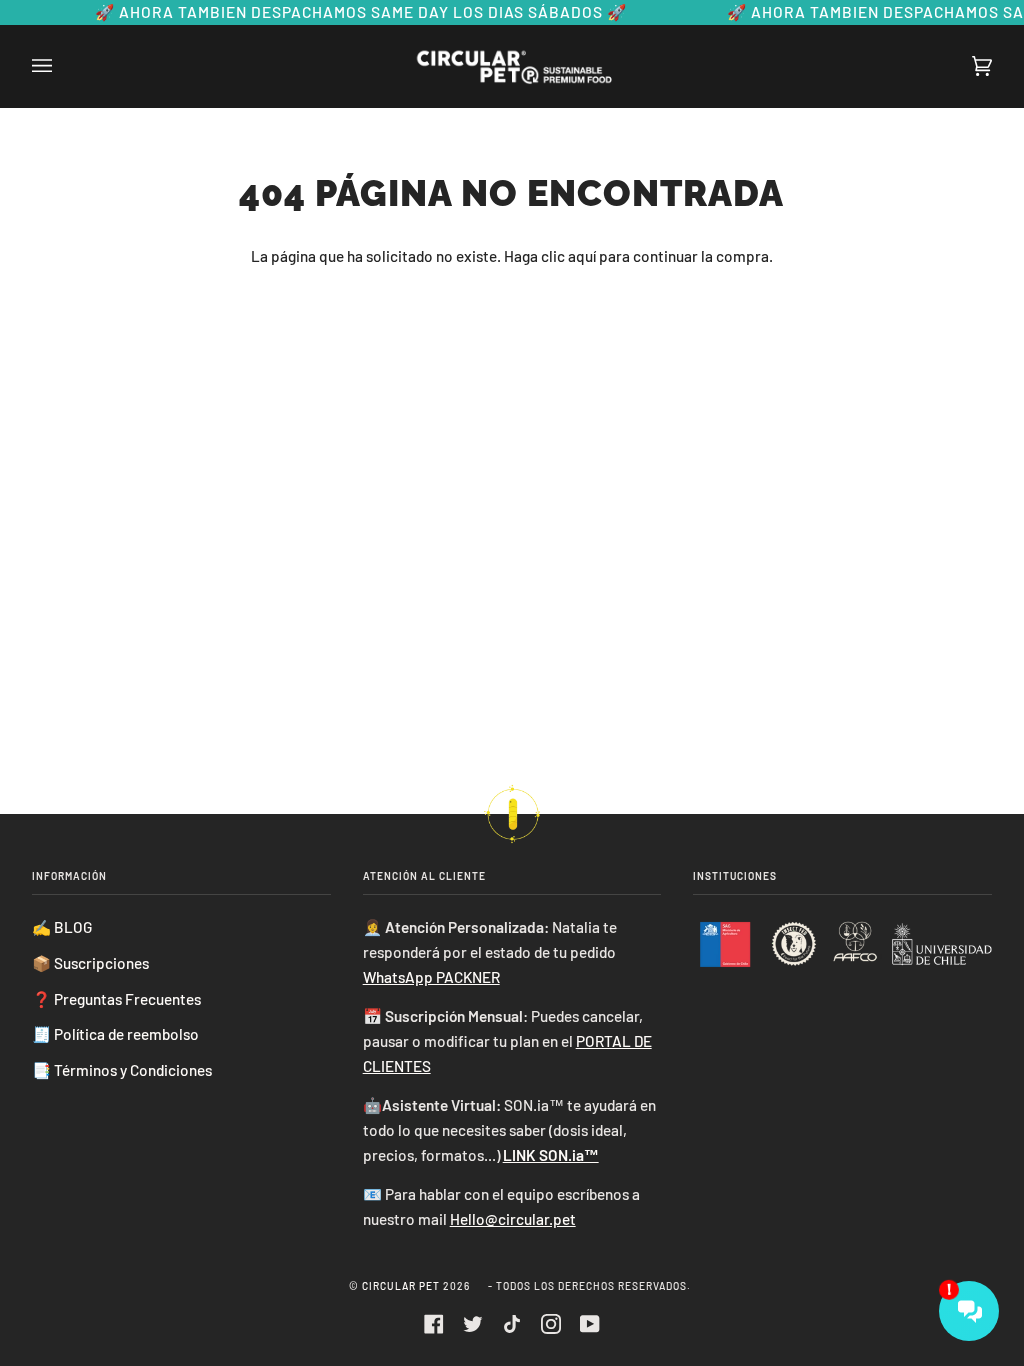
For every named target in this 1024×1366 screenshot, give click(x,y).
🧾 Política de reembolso (115, 1034)
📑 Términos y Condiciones (122, 1070)
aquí (582, 256)
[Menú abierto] (62, 66)
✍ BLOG (62, 927)
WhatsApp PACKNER (431, 977)
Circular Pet (402, 1286)
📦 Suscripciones (90, 963)
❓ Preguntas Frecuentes (116, 999)
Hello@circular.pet (513, 1219)
